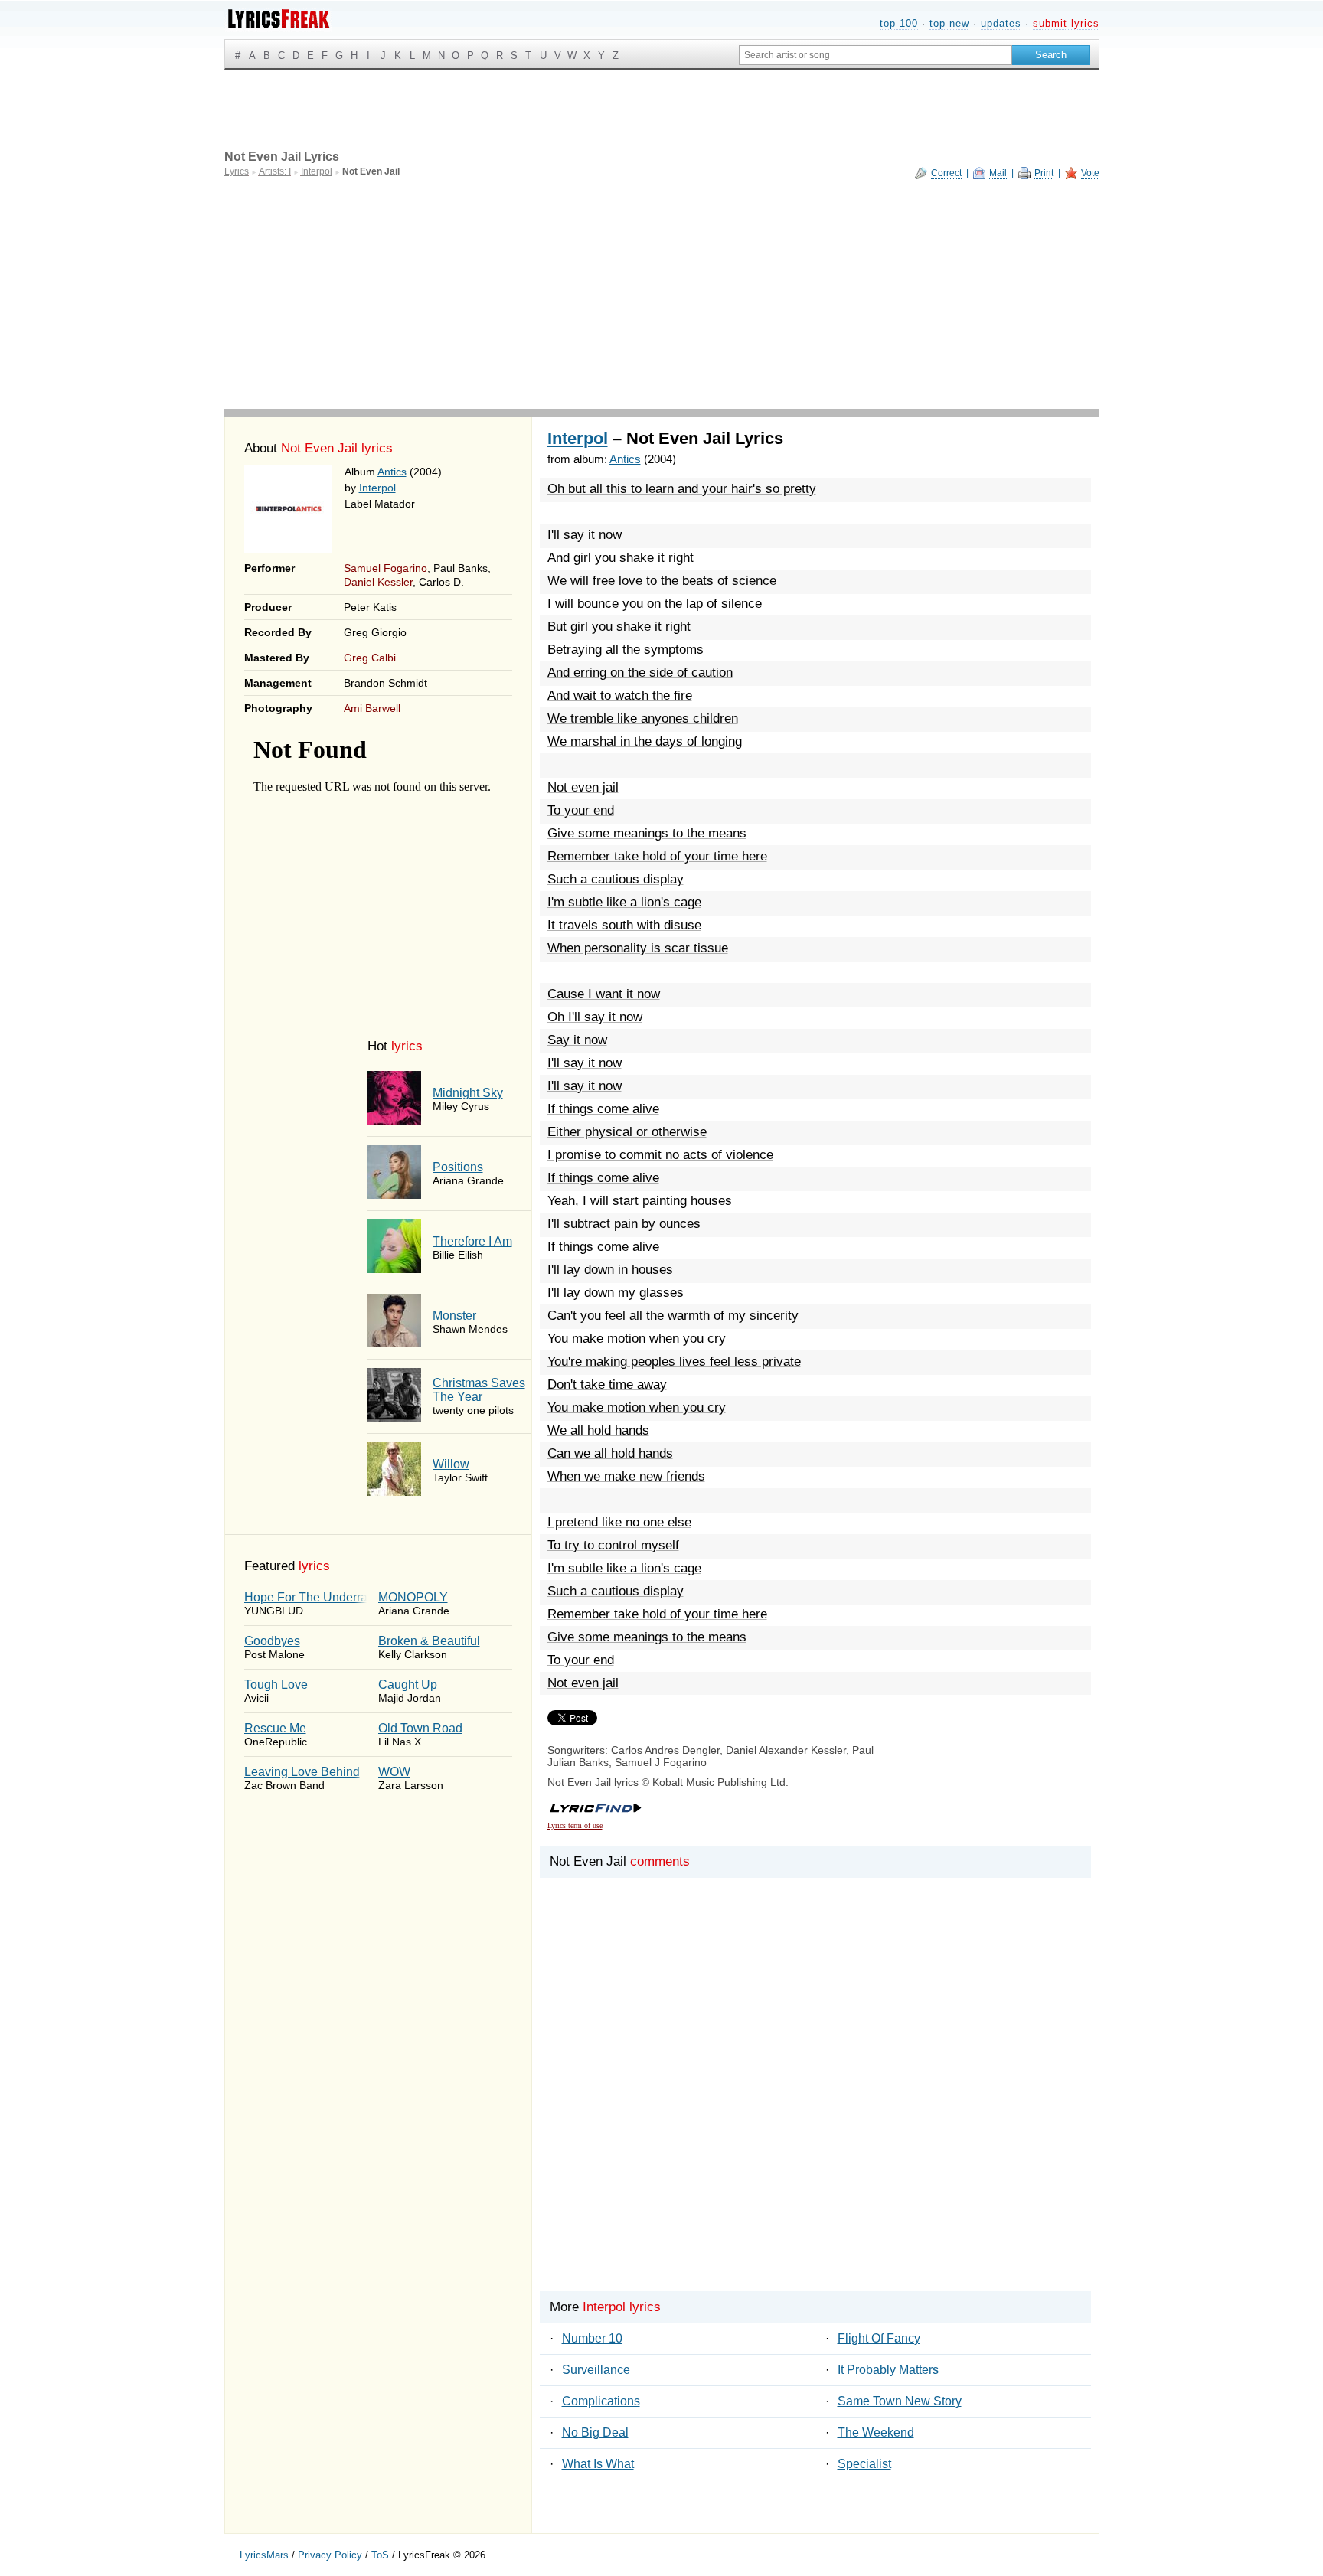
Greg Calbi (370, 658)
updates (1001, 23)
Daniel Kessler (378, 582)
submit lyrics (1066, 23)
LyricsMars (264, 2555)
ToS (380, 2555)
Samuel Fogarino (385, 568)
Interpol (377, 488)
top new (949, 23)
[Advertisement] (662, 294)
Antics (392, 472)
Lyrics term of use (575, 1825)
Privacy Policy (330, 2555)
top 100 (899, 23)
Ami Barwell (372, 708)
